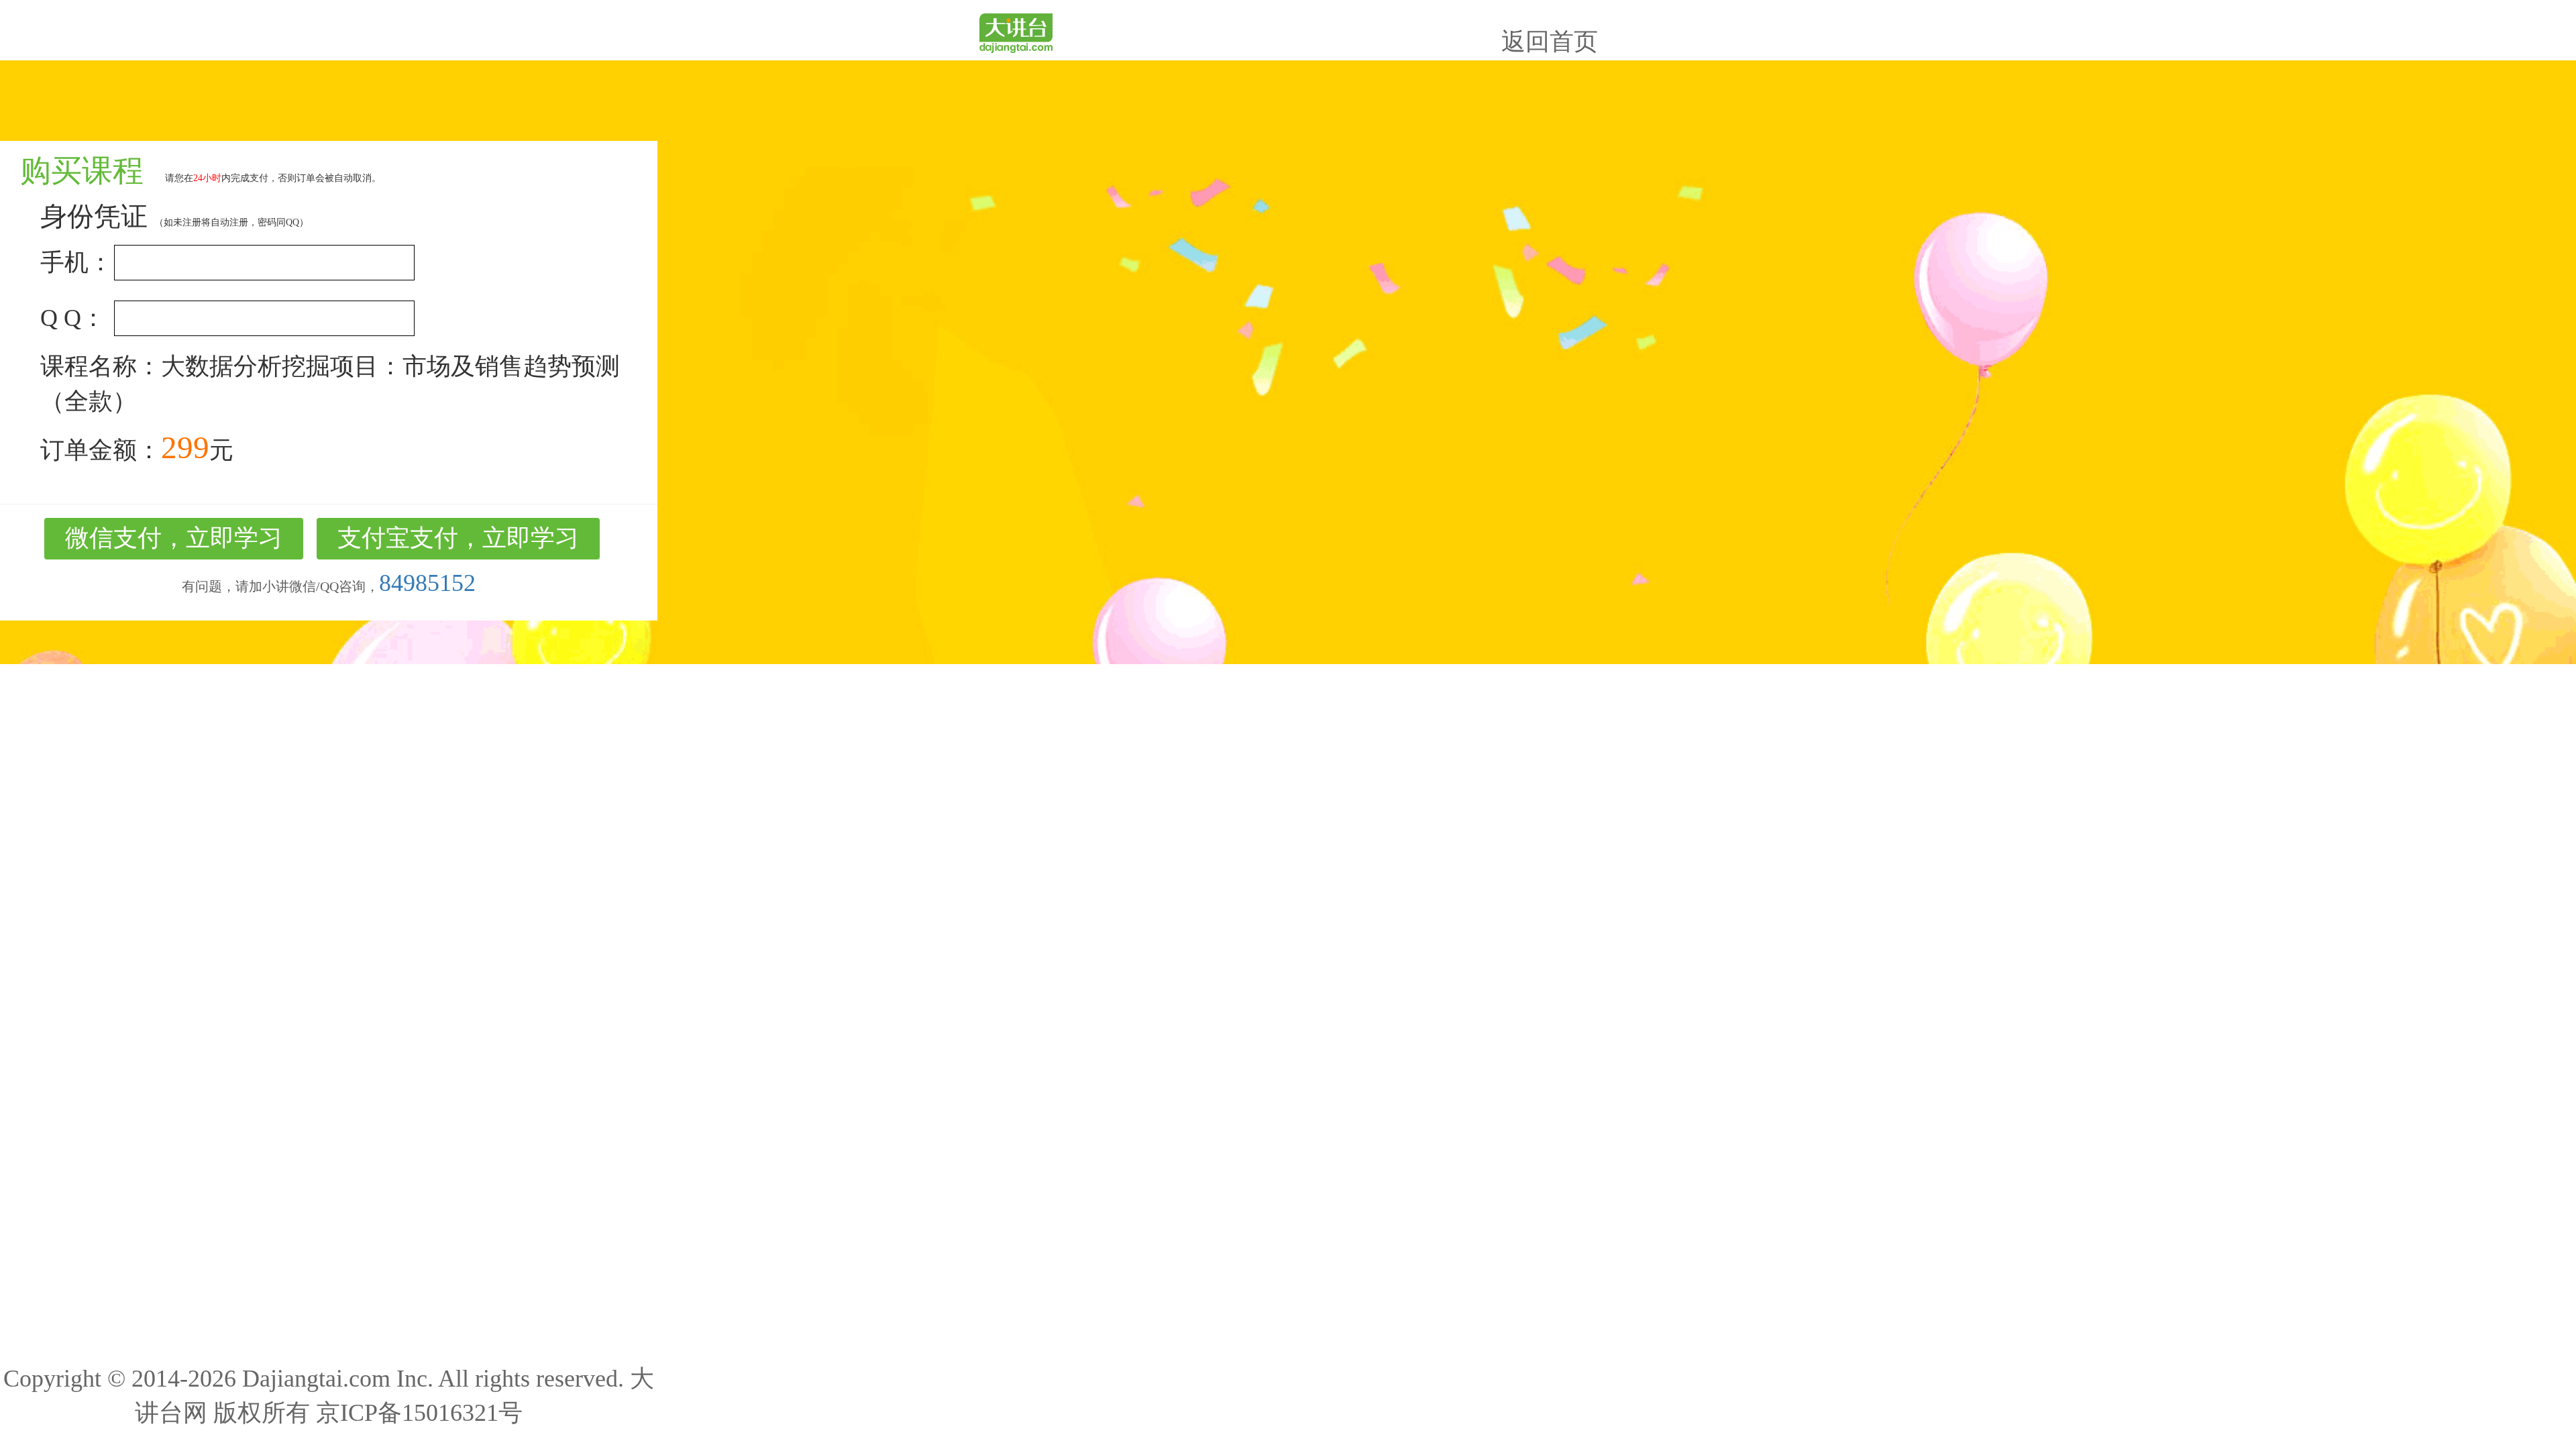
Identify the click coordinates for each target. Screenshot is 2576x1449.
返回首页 (1550, 42)
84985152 (427, 583)
